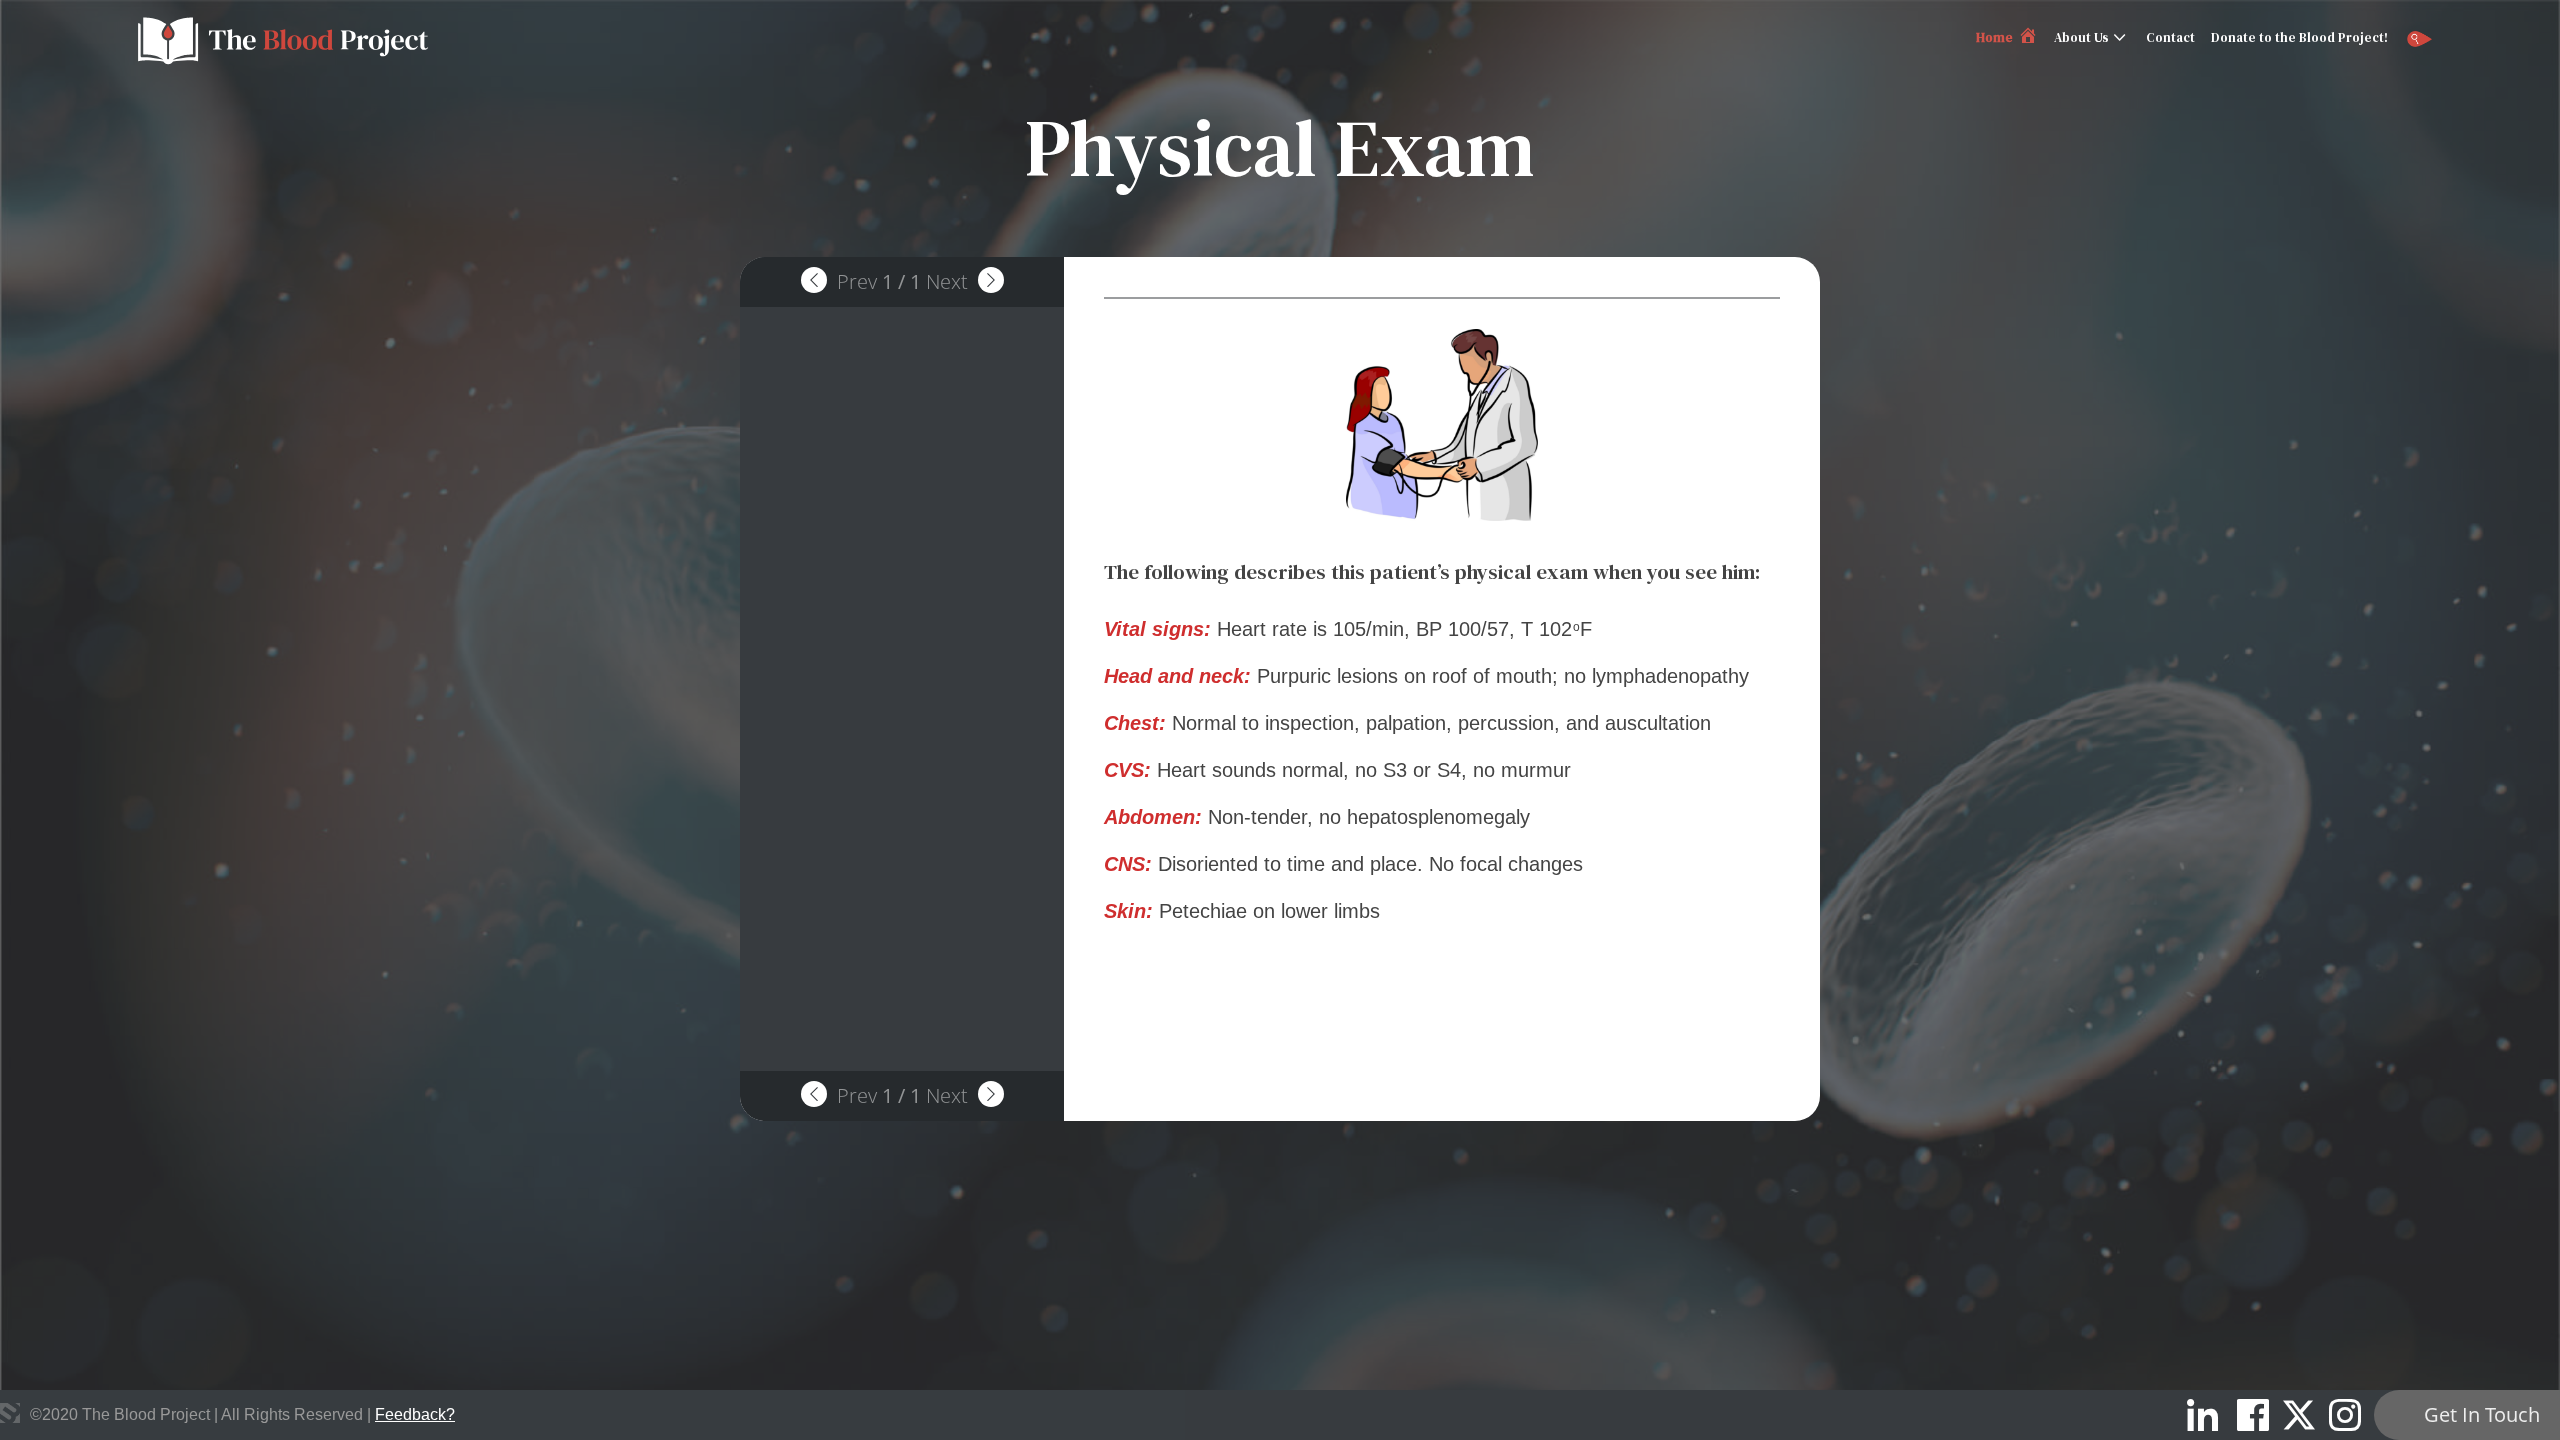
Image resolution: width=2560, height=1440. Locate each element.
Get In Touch (2482, 1414)
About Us (2081, 37)
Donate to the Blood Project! (2299, 37)
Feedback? (415, 1414)
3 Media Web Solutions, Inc (10, 1413)
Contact (2170, 37)
